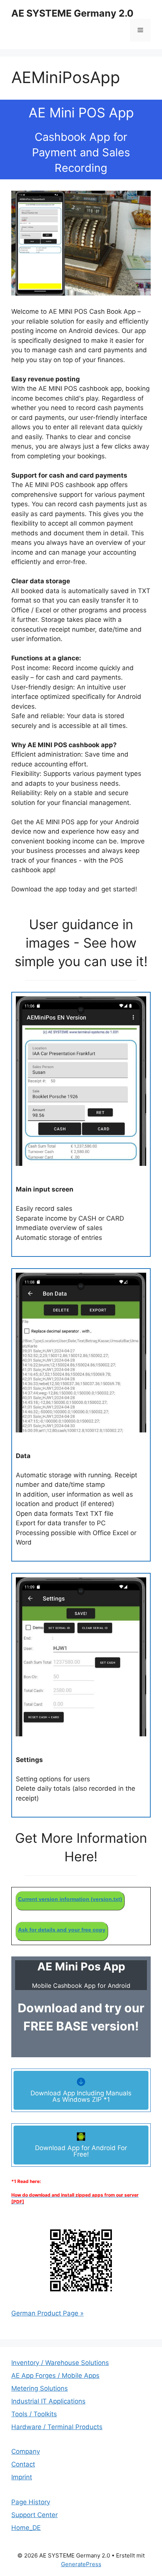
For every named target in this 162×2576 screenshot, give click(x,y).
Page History (31, 2502)
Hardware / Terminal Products (57, 2427)
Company (26, 2451)
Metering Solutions (40, 2388)
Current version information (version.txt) (70, 1899)
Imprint (22, 2477)
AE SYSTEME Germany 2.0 (72, 13)
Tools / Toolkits (34, 2414)
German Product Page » (47, 2313)
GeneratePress (81, 2564)
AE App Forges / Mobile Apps (55, 2376)
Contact (23, 2464)
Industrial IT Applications (48, 2401)
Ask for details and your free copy (62, 1930)
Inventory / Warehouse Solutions (60, 2363)
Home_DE (26, 2528)
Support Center (34, 2515)
